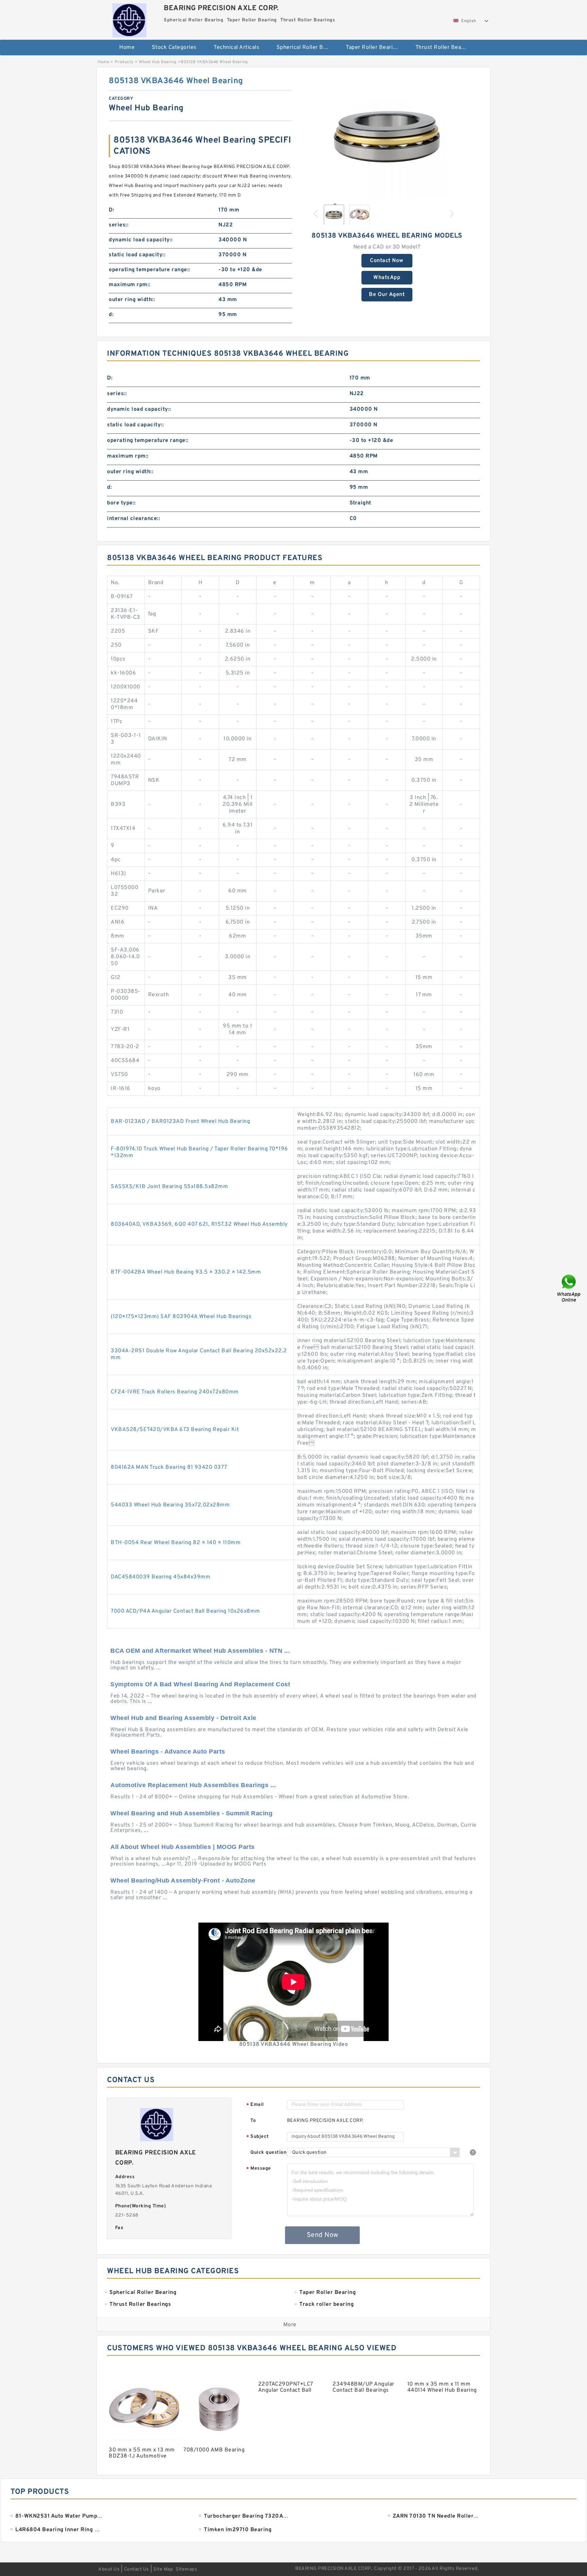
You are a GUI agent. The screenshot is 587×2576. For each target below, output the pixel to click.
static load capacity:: (137, 255)
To (253, 2121)
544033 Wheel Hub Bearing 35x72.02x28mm (170, 1505)
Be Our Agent (387, 295)
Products (124, 62)
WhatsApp (387, 278)
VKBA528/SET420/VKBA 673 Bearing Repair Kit (175, 1430)
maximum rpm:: (130, 285)
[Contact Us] (569, 1288)
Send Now (323, 2235)
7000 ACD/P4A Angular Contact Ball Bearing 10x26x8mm (185, 1611)
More (290, 2325)
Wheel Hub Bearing (158, 62)
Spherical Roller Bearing (307, 48)
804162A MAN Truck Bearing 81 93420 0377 (169, 1467)
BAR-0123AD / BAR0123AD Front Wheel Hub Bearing (180, 1122)
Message (259, 2169)
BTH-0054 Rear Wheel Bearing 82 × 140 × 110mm (176, 1543)
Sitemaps (186, 2569)
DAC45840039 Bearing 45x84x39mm (161, 1577)
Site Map (163, 2569)
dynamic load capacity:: (141, 240)
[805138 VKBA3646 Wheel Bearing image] (387, 137)
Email (255, 2105)
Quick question (268, 2153)
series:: (119, 225)
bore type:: (121, 503)
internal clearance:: (134, 519)
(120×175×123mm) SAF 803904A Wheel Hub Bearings (181, 1317)
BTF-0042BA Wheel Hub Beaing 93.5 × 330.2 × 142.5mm (186, 1272)
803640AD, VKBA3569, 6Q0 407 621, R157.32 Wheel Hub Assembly (199, 1224)
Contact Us (137, 2569)
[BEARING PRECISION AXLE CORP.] (129, 19)
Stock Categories (174, 48)
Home (127, 48)
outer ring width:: (132, 300)
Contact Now (387, 261)
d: (111, 315)
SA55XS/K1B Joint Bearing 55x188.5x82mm (169, 1187)
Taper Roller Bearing (372, 48)
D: (111, 210)
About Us (109, 2569)
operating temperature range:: (149, 270)
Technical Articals (236, 48)
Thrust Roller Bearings (445, 48)
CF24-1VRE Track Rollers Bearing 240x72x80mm (175, 1392)
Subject (258, 2137)
